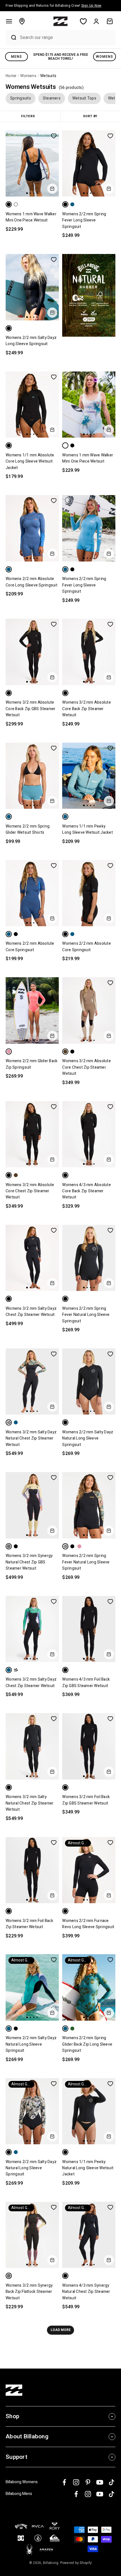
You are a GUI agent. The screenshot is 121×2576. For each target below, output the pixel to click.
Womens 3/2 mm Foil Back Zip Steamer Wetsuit (29, 1924)
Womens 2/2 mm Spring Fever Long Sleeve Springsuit (84, 220)
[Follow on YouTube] (100, 2482)
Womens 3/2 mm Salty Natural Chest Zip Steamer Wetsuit (30, 1803)
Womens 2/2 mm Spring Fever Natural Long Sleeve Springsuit (86, 1315)
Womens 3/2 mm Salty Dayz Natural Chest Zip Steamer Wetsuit (31, 1438)
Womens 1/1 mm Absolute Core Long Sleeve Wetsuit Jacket (30, 461)
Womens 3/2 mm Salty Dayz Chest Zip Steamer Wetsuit (31, 1312)
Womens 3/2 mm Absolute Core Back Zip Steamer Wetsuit (87, 709)
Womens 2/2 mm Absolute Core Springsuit (30, 947)
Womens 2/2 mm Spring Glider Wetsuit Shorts (28, 829)
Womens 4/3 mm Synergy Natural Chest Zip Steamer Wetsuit (86, 2292)
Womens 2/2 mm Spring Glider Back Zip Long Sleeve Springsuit (87, 2044)
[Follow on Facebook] (64, 2482)
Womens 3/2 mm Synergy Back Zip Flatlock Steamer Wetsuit (29, 2292)
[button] (9, 21)
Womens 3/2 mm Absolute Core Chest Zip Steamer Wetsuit (87, 1067)
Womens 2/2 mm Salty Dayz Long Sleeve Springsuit (31, 341)
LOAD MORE (61, 2330)
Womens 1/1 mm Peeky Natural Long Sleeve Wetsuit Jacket (88, 2168)
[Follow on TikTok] (112, 2482)
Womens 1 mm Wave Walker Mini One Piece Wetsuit (31, 217)
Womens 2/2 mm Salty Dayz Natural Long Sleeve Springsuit (88, 1438)
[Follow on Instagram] (76, 2482)
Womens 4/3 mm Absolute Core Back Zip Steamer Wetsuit (87, 1191)
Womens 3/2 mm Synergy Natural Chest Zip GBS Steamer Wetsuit (29, 1562)
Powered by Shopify (76, 2563)
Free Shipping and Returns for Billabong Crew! (53, 6)
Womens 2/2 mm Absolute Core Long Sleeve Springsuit (32, 582)
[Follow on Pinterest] (88, 2482)
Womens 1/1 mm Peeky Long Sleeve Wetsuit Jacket (88, 829)
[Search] (11, 38)
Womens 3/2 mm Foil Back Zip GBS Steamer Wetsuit (86, 1800)
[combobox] (66, 37)
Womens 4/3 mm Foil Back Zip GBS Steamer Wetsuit (86, 1682)
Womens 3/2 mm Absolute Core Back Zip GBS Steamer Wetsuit (31, 709)
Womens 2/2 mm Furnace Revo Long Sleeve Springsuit (88, 1924)
